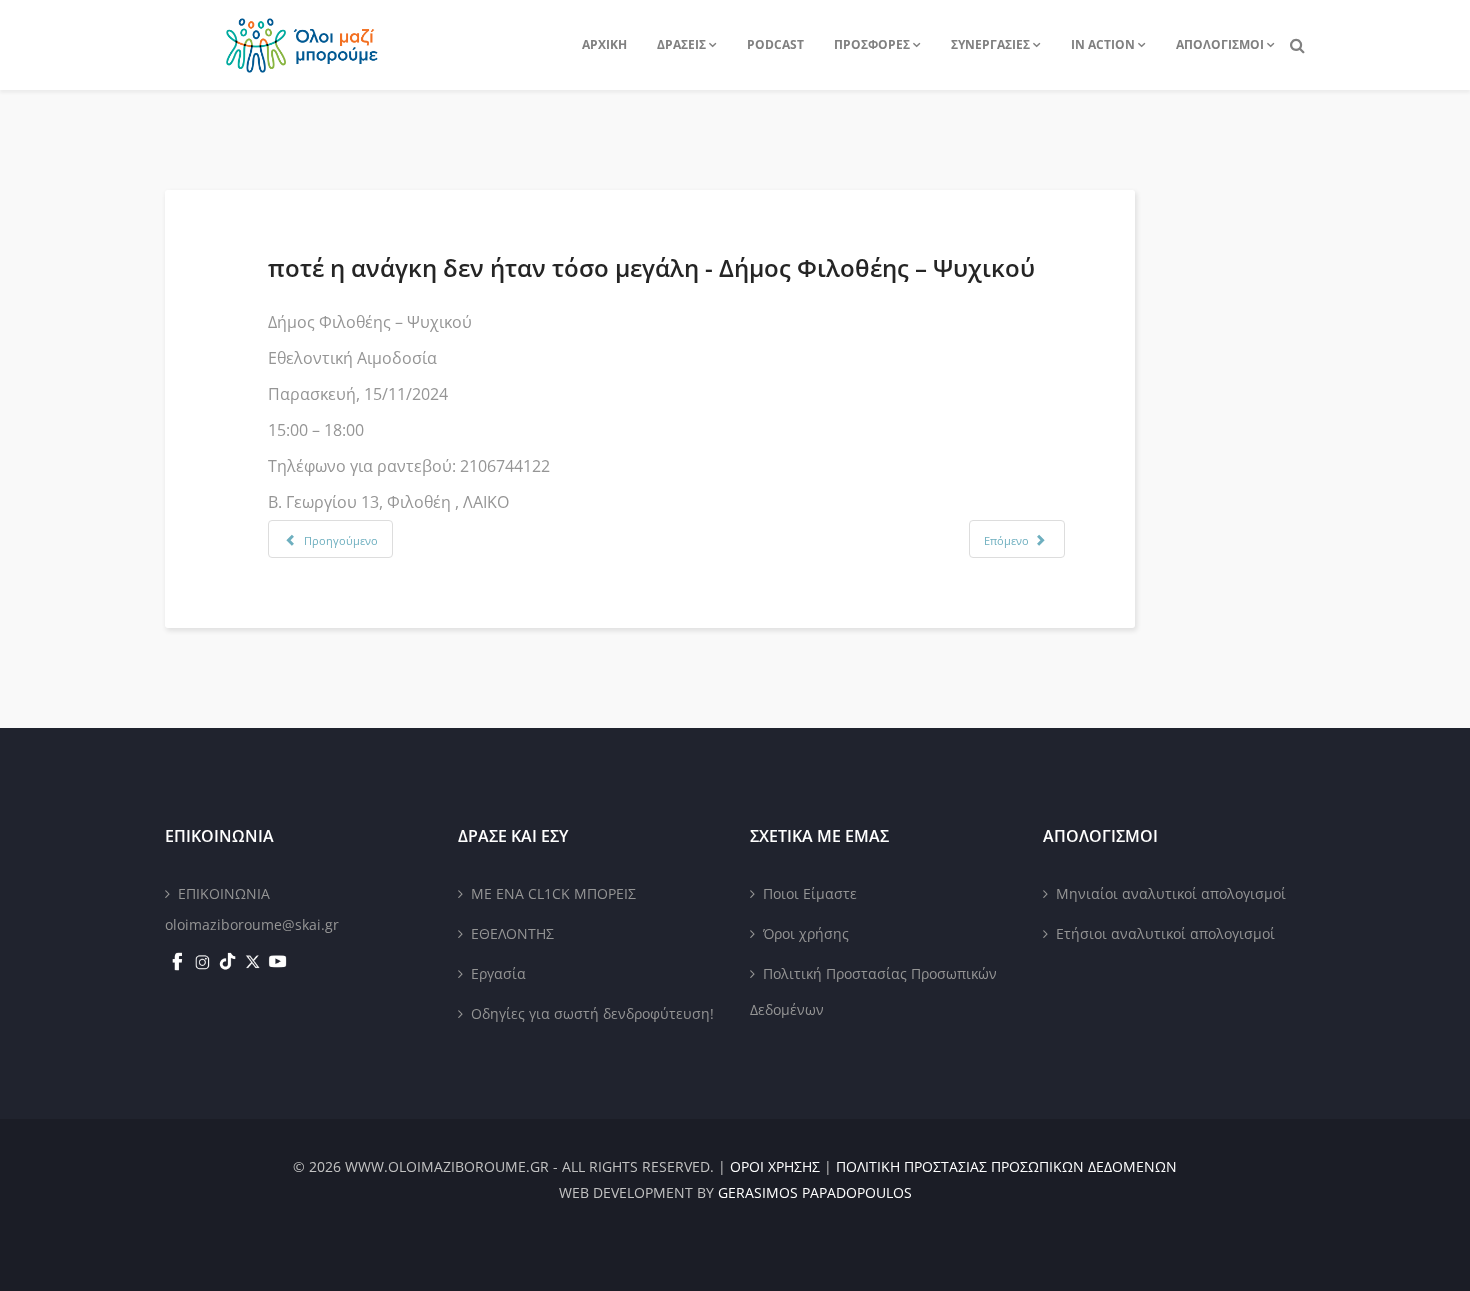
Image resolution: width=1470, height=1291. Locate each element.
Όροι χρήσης (806, 933)
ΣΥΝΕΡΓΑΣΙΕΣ (990, 44)
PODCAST (775, 44)
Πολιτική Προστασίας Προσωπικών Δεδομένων (873, 991)
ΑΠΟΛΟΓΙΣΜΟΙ (1220, 44)
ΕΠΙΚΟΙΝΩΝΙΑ (224, 893)
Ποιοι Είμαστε (810, 893)
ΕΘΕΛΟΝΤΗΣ (512, 933)
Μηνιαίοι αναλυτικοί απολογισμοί (1171, 893)
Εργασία (498, 973)
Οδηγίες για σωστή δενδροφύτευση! (592, 1013)
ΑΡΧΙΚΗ (604, 44)
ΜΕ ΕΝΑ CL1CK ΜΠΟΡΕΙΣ (553, 893)
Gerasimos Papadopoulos (815, 1192)
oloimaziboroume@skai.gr (252, 924)
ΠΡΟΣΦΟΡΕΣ (872, 44)
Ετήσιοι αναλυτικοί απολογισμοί (1165, 933)
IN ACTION (1103, 44)
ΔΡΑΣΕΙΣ (681, 44)
